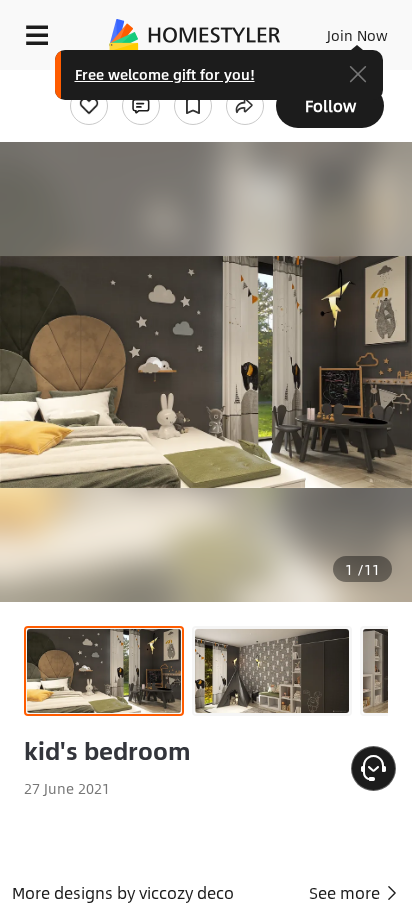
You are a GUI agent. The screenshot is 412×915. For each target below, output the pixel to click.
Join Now (357, 35)
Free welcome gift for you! (165, 74)
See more (346, 892)
